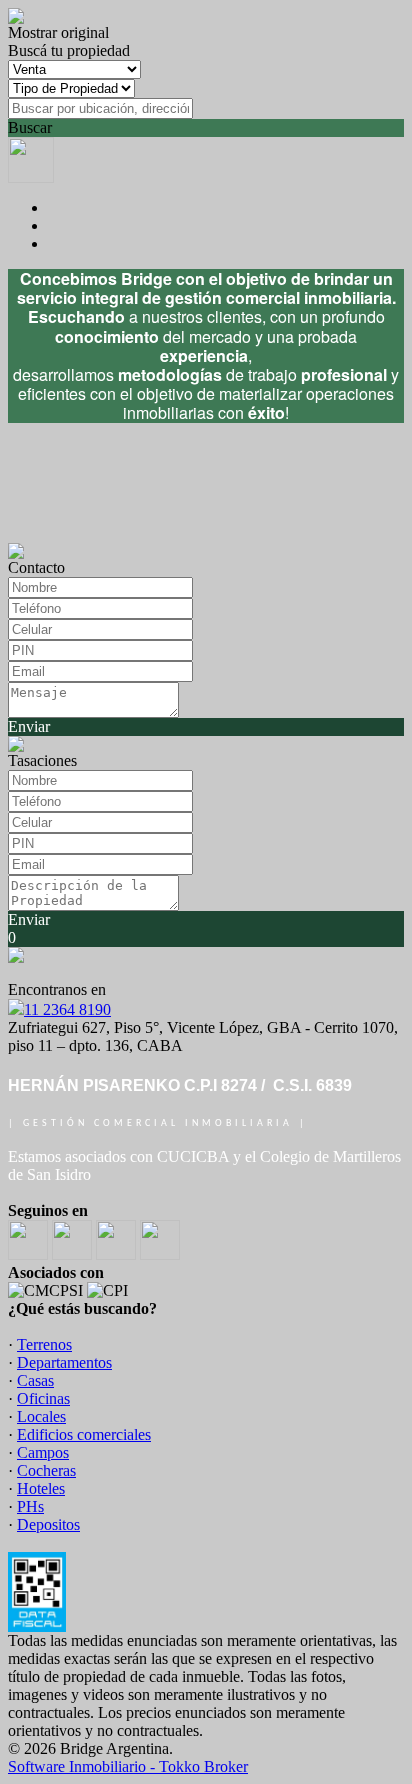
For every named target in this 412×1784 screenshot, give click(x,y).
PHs (30, 1506)
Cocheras (46, 1470)
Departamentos (64, 1362)
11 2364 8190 (67, 1009)
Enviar (29, 726)
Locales (41, 1416)
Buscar (30, 127)
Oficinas (43, 1398)
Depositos (48, 1524)
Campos (43, 1452)
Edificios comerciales (84, 1434)
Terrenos (44, 1344)
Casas (35, 1380)
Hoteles (41, 1488)
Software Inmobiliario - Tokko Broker (128, 1766)
